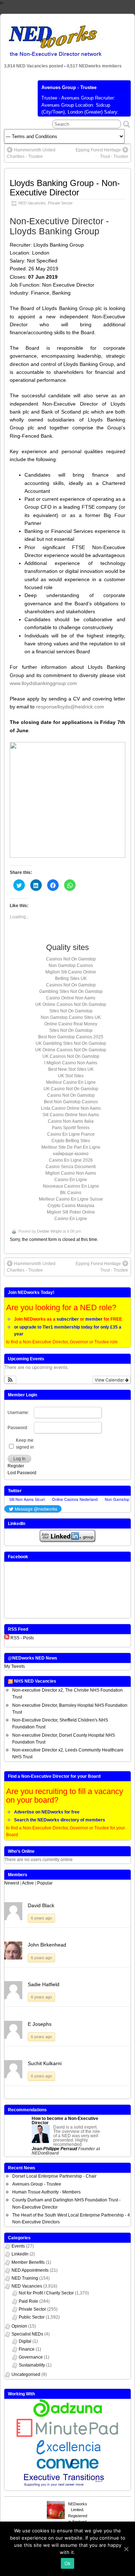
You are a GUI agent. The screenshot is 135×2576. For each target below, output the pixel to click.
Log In (19, 1459)
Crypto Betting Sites (71, 1141)
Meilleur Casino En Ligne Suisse (71, 1199)
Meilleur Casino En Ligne (71, 1082)
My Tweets (15, 1666)
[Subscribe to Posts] (7, 1638)
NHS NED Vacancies (35, 1681)
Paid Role (28, 2301)
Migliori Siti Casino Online (71, 972)
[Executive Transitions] (68, 2487)
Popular (45, 1883)
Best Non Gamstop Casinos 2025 (71, 1037)
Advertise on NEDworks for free (47, 1812)
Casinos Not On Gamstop (71, 959)
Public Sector (32, 2317)
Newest (12, 1883)
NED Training (25, 2278)
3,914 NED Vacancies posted (34, 66)
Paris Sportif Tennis (71, 1128)
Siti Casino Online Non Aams (71, 1115)
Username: (18, 1413)
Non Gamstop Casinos (71, 966)
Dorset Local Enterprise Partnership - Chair (54, 2176)
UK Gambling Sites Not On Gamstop (71, 1043)
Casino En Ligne (71, 1180)
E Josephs (40, 2024)
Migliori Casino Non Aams (71, 1173)
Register (16, 1466)
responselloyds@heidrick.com (70, 707)
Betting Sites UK (71, 978)
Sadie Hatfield (44, 1984)
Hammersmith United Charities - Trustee (31, 153)
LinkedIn (20, 2254)
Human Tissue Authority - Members (46, 2192)
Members (18, 1875)
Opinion (19, 2326)
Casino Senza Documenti (71, 1167)
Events (18, 2246)
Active (28, 1883)
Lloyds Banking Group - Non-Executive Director (65, 188)
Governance (31, 2357)
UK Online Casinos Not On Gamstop (71, 1004)
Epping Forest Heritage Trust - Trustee (102, 153)
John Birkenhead (47, 1945)
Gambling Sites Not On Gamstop (71, 991)
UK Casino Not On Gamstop (71, 1089)
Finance (27, 2349)
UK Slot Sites (71, 1076)
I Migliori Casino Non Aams (71, 1063)
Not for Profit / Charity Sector (46, 2293)
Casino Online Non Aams (71, 998)
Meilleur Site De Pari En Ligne (71, 1147)
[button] (10, 1380)
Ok (68, 2563)
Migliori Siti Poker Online (71, 1212)
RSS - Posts (22, 1638)
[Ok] (126, 2549)
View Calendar (110, 1380)
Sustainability (32, 2365)
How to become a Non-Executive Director (65, 2121)
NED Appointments (30, 2270)
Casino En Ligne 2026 (71, 1160)
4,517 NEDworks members (94, 66)
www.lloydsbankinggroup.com (43, 683)
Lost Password (22, 1473)
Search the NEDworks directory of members (60, 1820)
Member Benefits (28, 2262)
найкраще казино (71, 1154)
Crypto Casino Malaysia (71, 1206)
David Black (41, 1905)
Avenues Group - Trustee (69, 87)
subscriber (68, 1319)
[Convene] (68, 2467)
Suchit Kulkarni (45, 2063)
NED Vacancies (32, 203)
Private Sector (60, 203)
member (94, 1319)
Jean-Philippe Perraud (54, 2149)
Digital (25, 2341)
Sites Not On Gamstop (71, 1011)
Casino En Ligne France (71, 1134)
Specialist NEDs (27, 2334)
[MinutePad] (68, 2435)
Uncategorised (26, 2374)
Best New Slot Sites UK (71, 1069)
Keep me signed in (25, 1444)
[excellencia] (67, 2455)
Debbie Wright (49, 1231)
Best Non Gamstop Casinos (71, 1102)
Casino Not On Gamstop (71, 1095)
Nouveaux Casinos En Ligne (71, 1186)
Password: (18, 1428)
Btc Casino (71, 1193)
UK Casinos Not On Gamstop (71, 1056)
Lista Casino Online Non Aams (71, 1108)
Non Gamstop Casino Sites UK (71, 1017)
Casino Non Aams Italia (71, 1121)
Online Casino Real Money (71, 1024)
